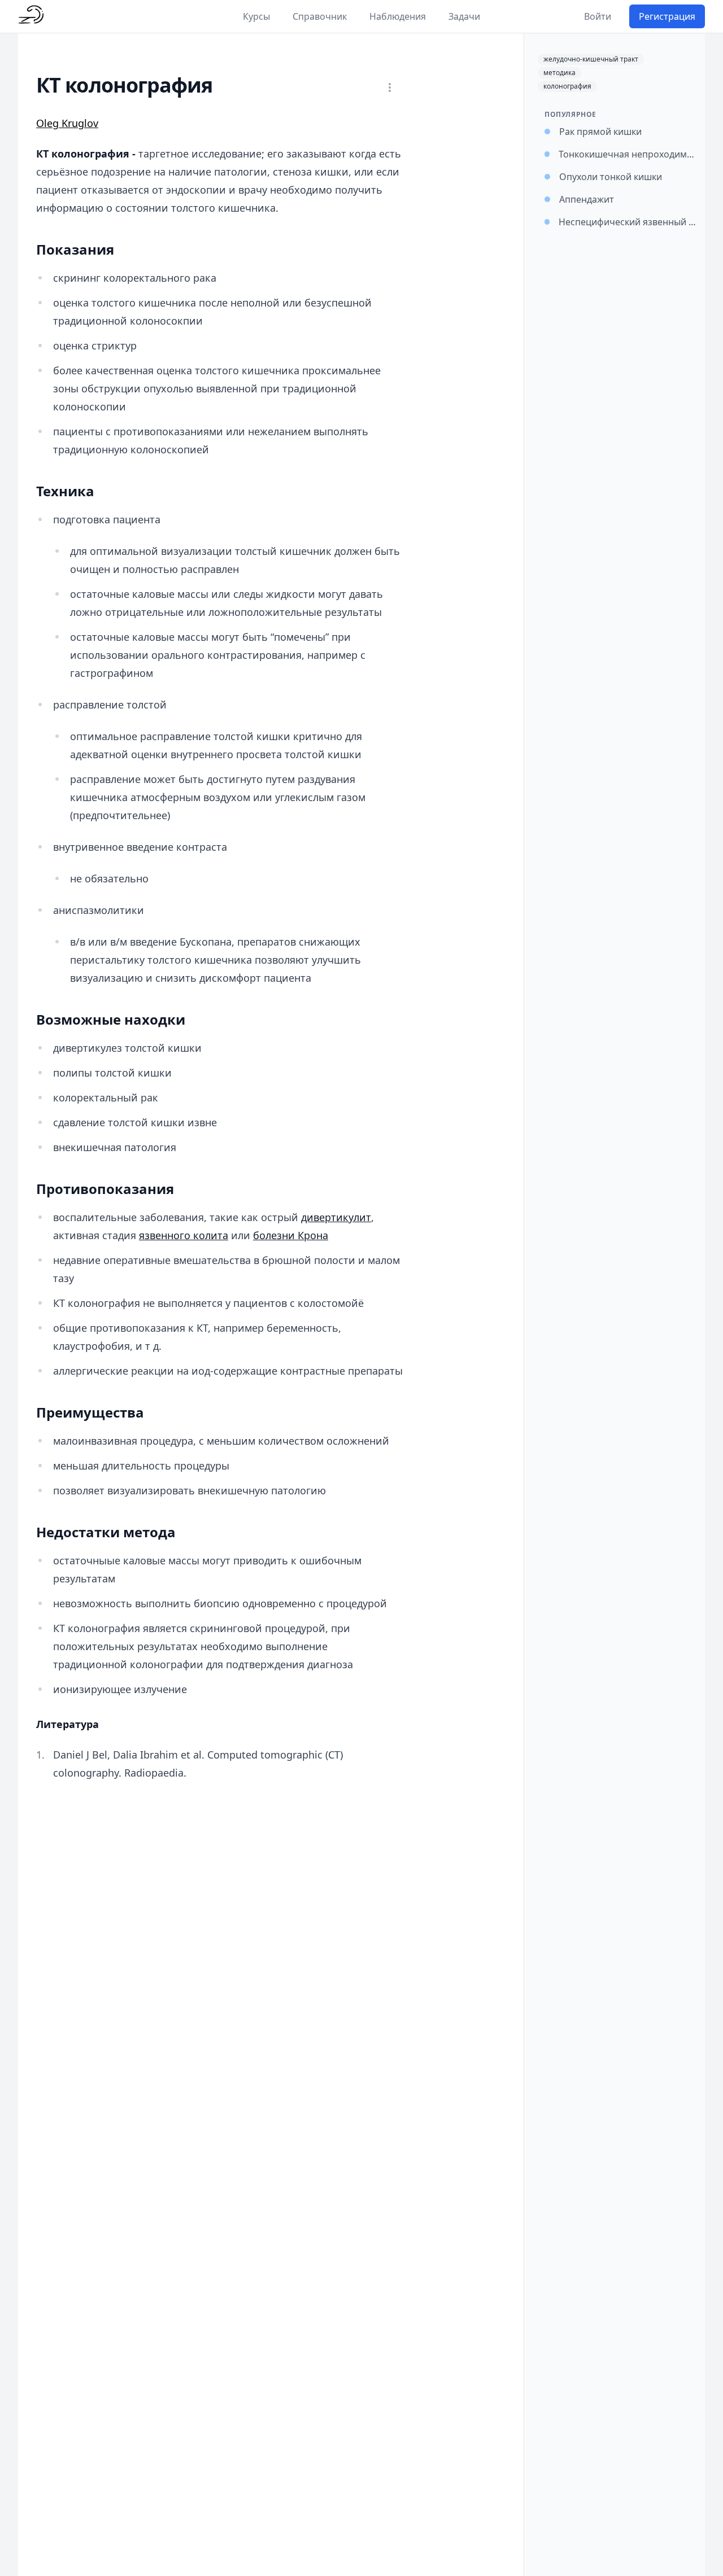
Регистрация (667, 16)
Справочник (320, 16)
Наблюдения (398, 16)
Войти (598, 16)
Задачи (464, 16)
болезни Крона (291, 1235)
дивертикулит (336, 1217)
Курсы (256, 16)
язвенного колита (184, 1235)
